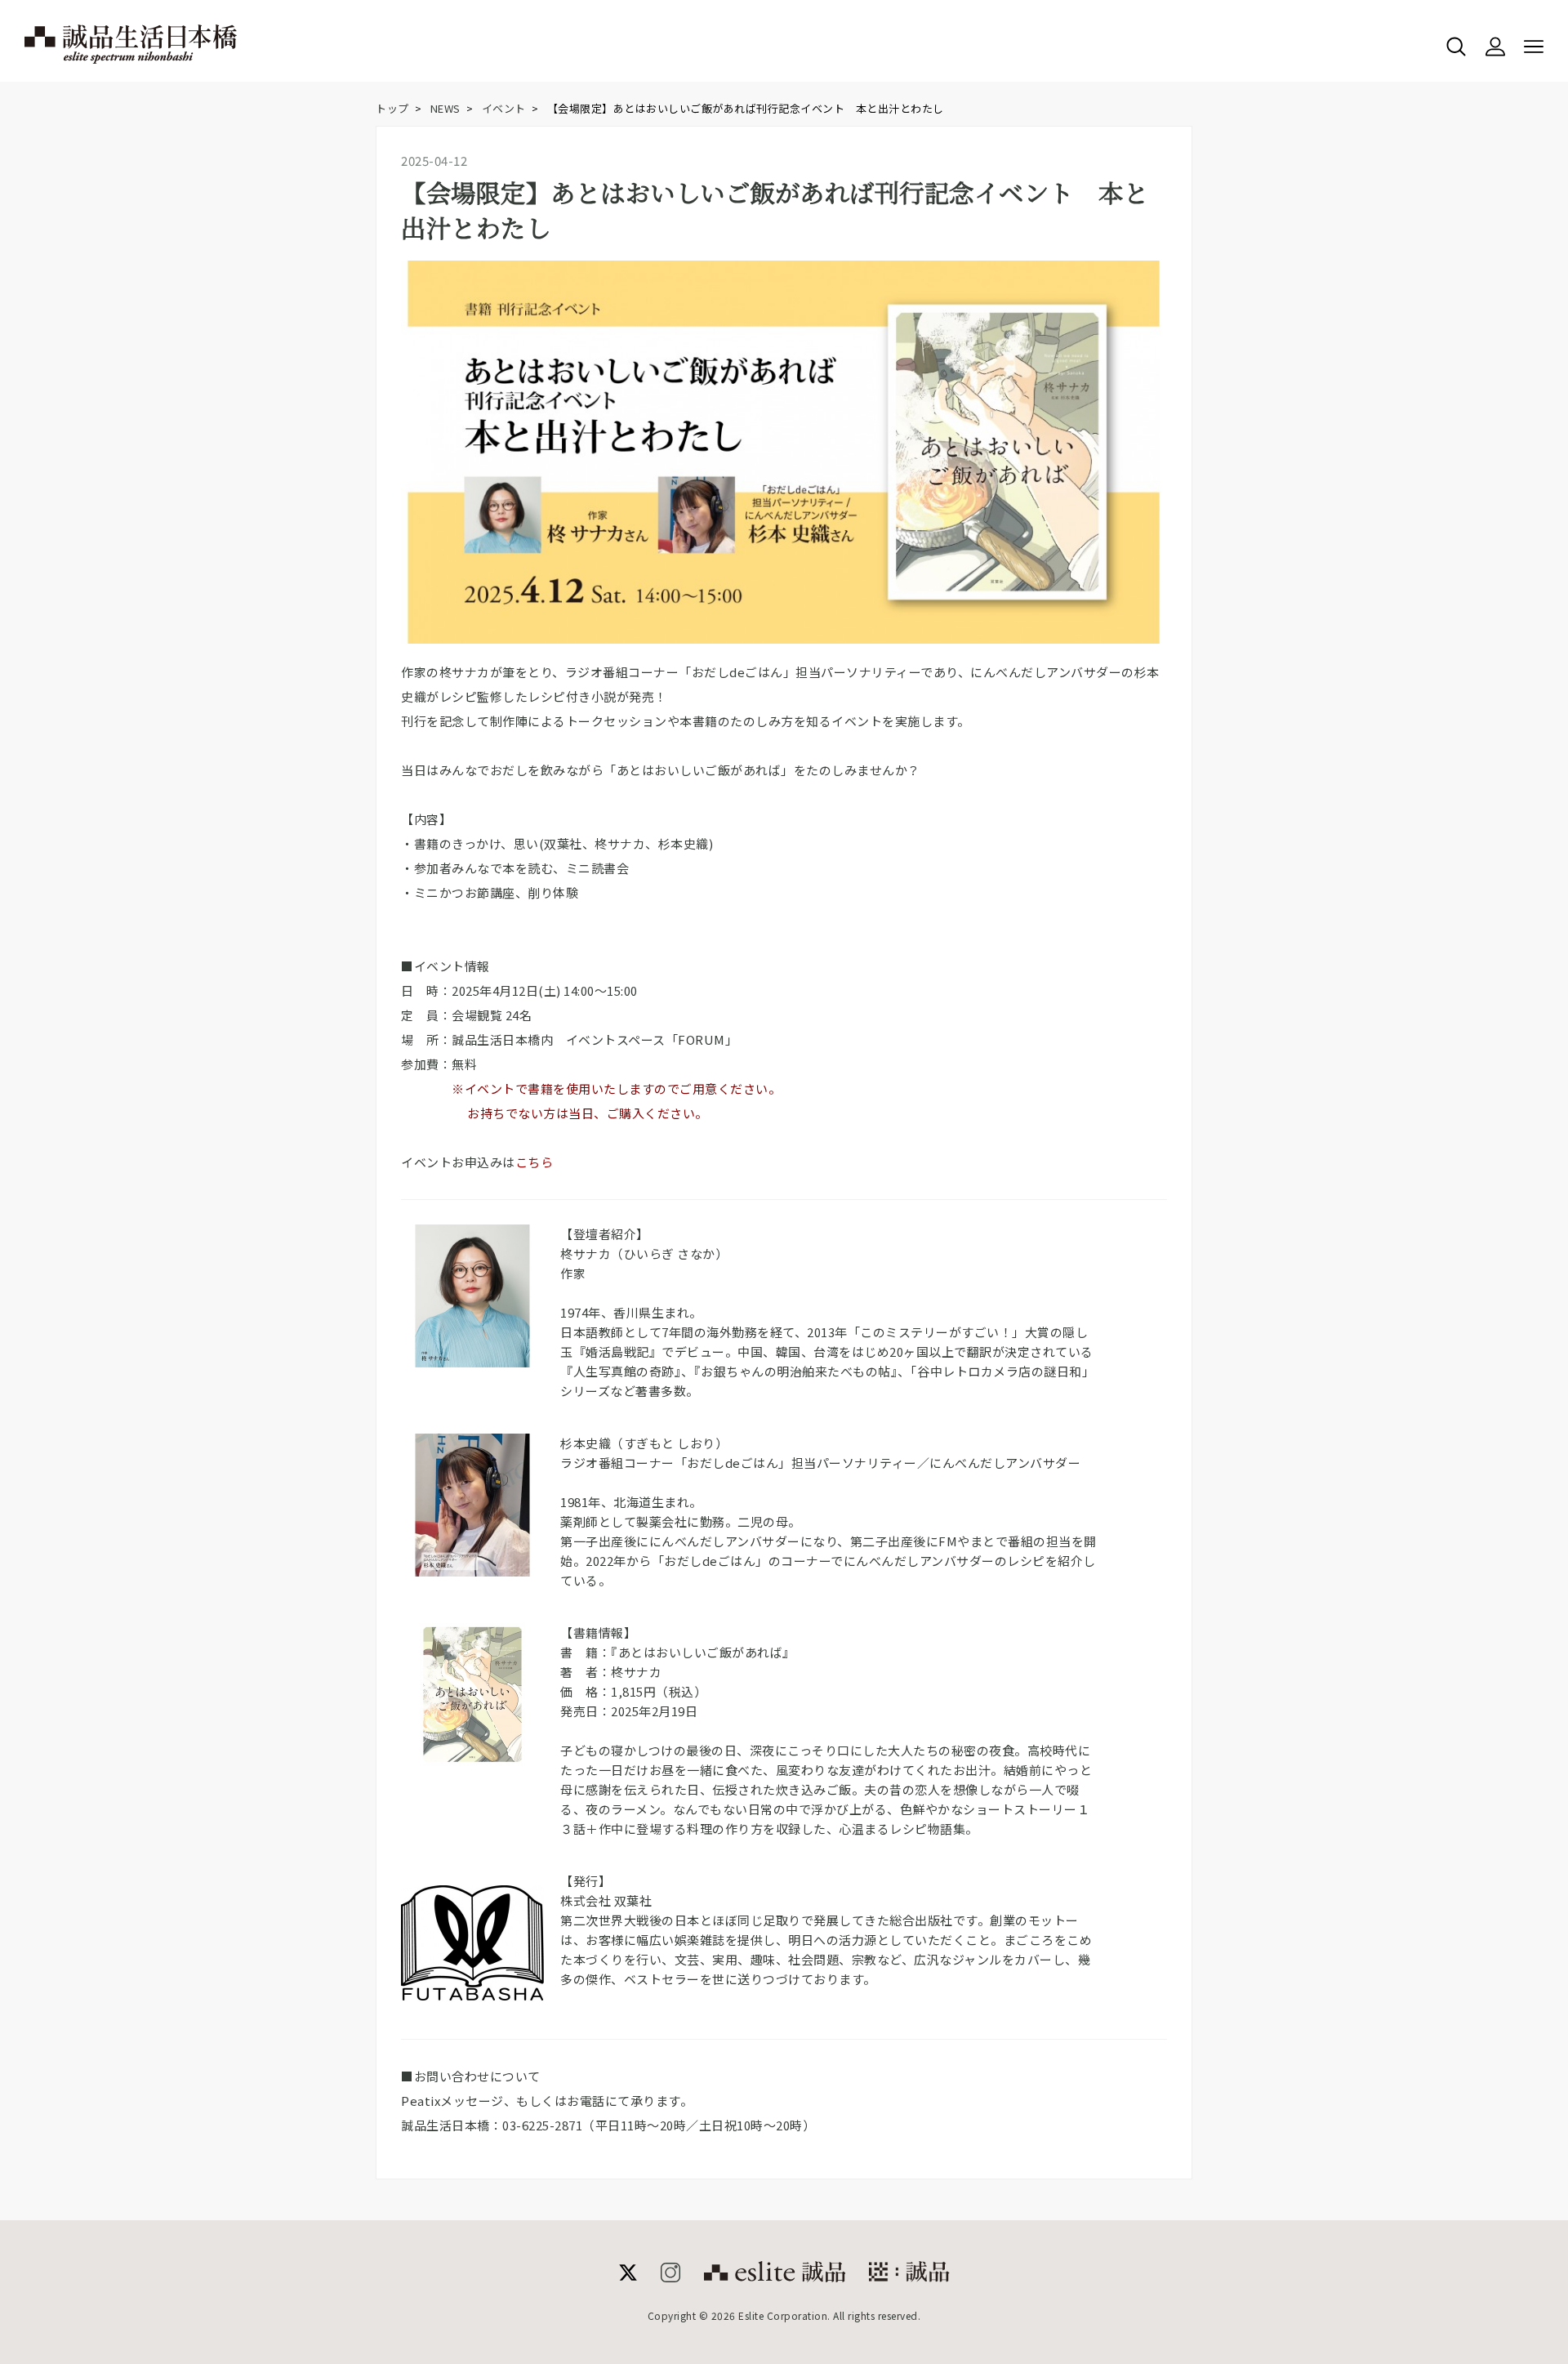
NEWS (445, 108)
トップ (392, 108)
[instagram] (670, 2277)
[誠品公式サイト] (775, 2277)
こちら (535, 1162)
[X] (628, 2277)
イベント (504, 108)
